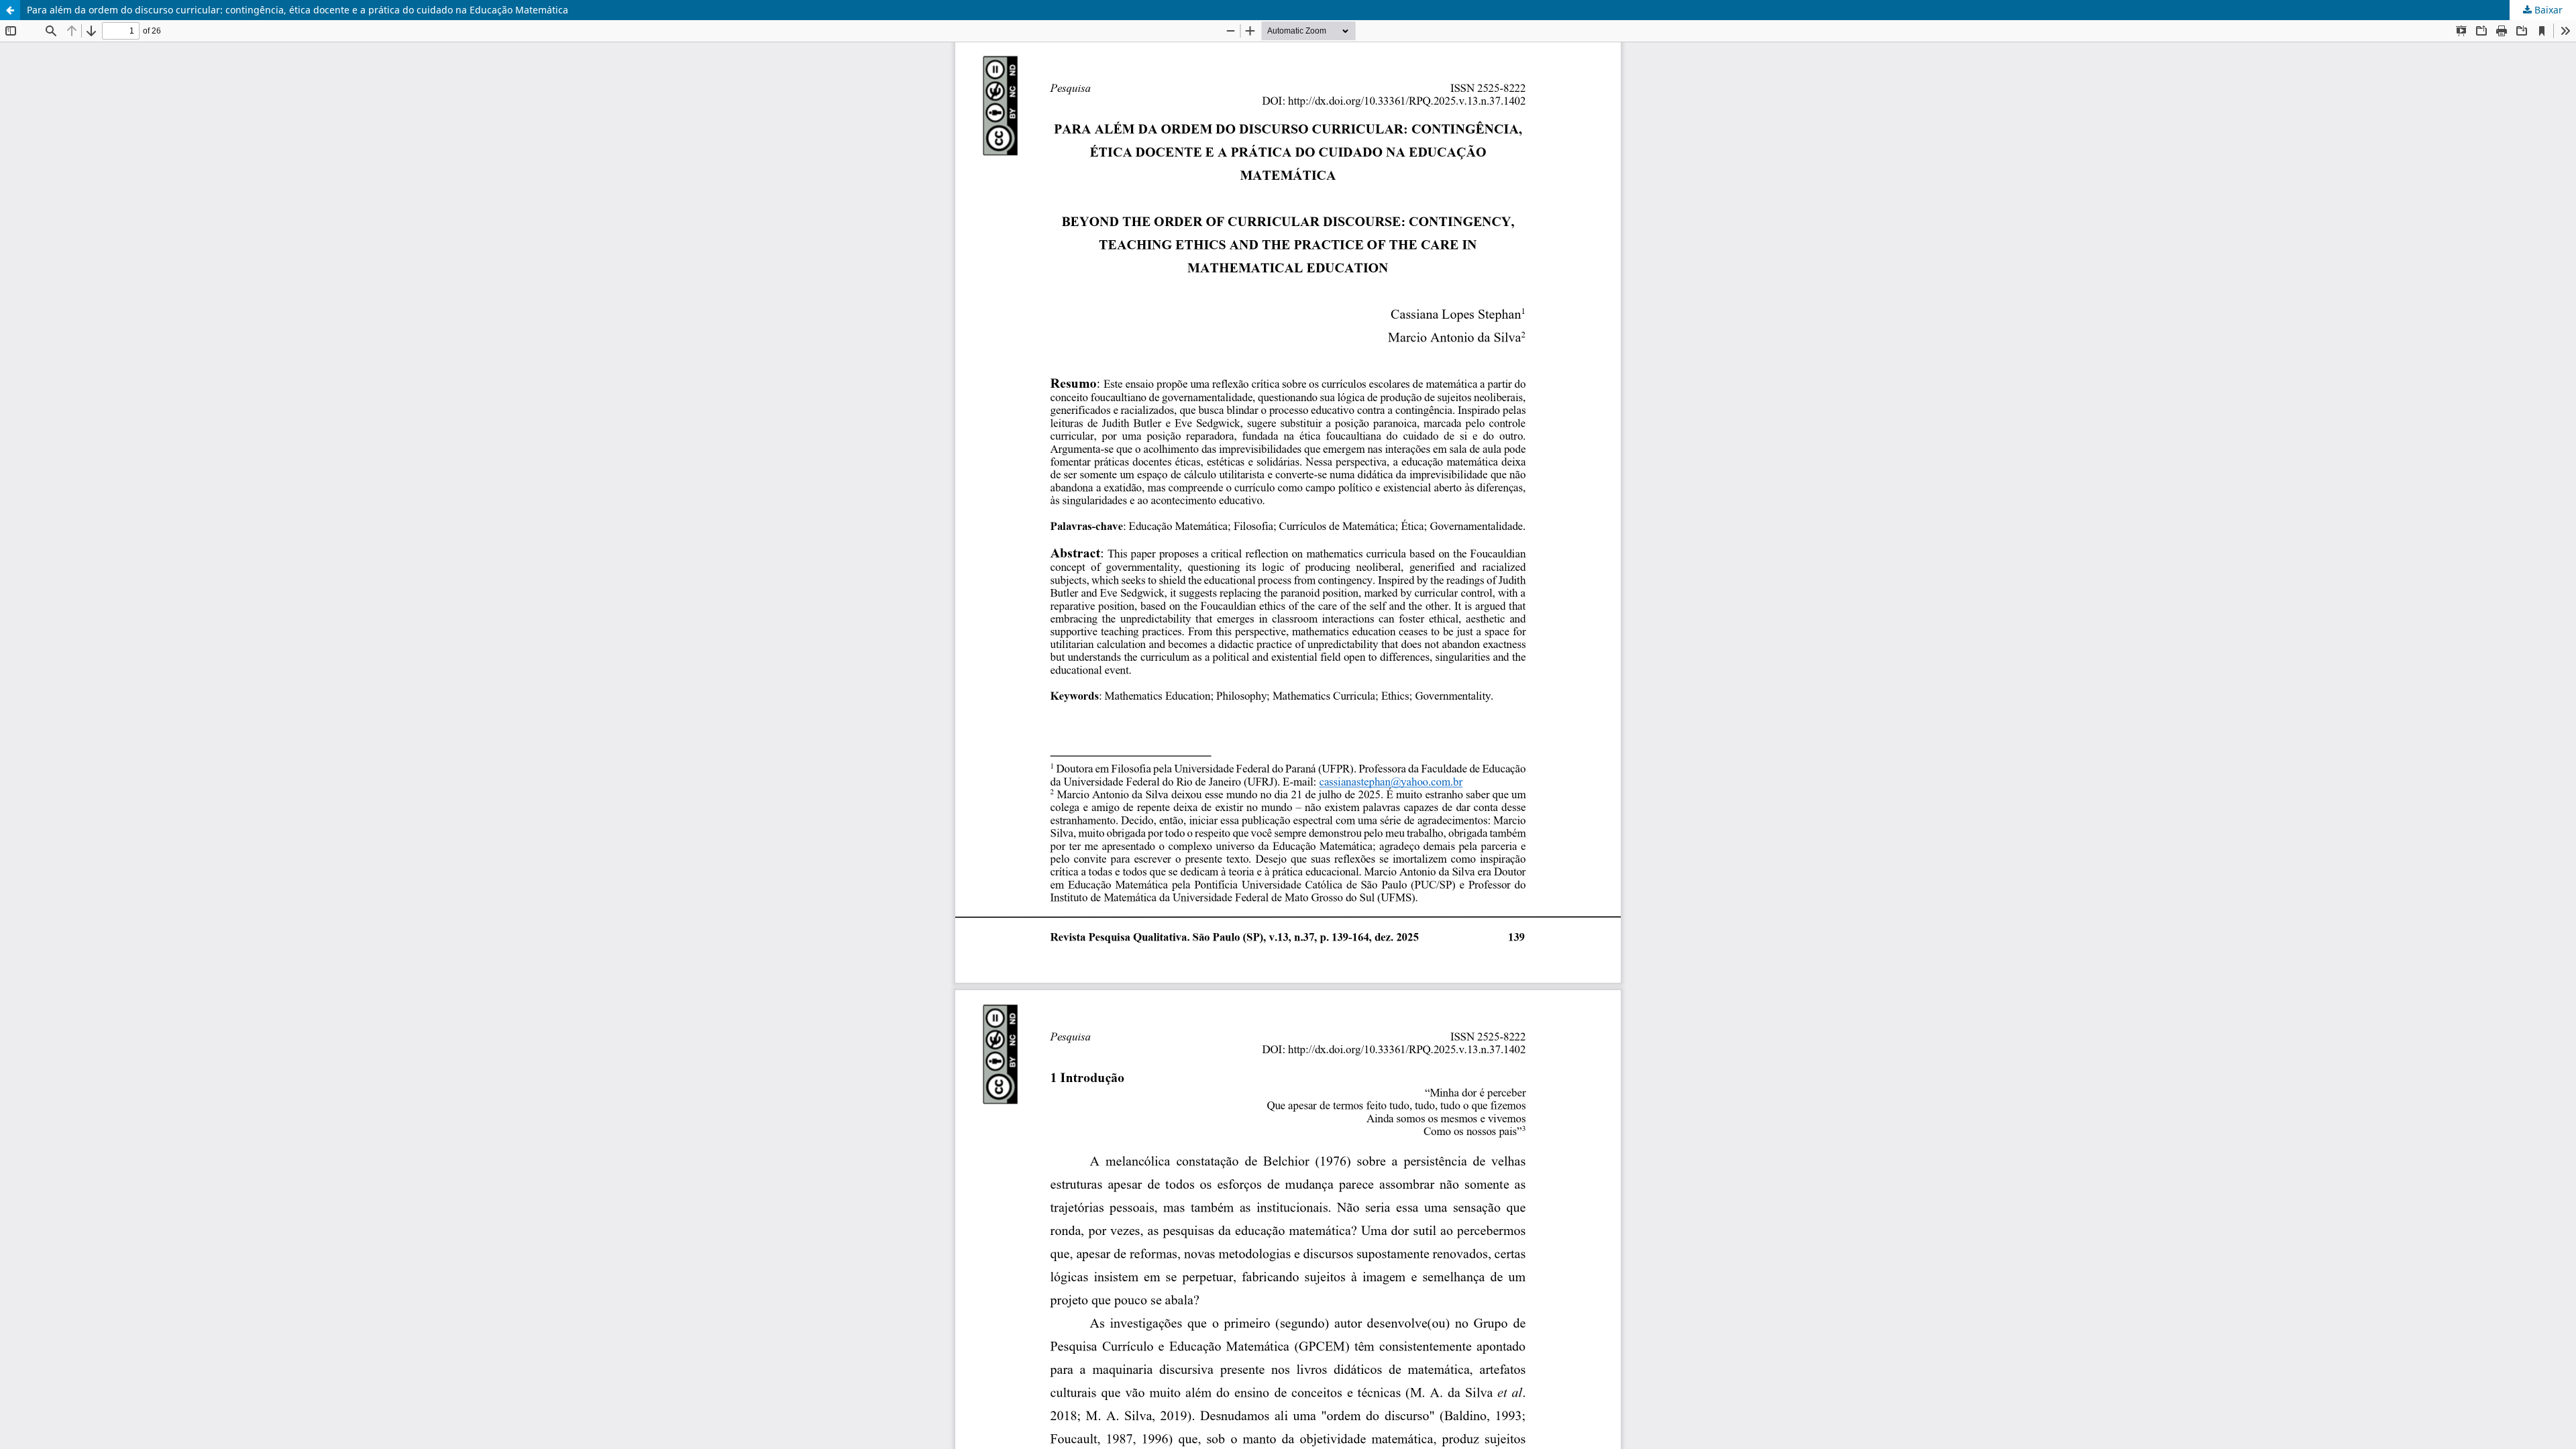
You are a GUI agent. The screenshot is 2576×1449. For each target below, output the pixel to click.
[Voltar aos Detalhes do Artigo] (10, 10)
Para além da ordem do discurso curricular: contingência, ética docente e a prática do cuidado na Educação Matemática (298, 10)
